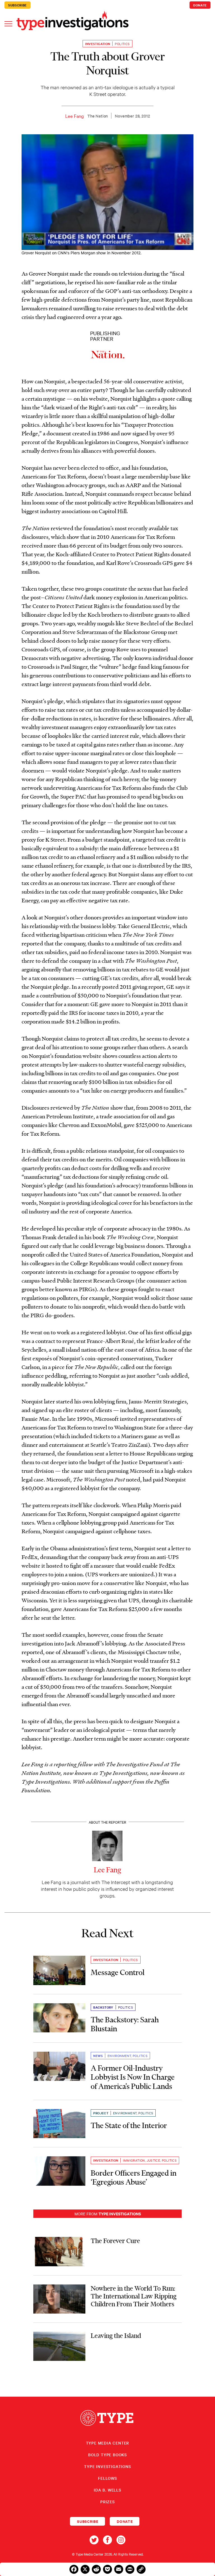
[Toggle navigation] (8, 23)
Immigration (134, 2160)
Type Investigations (107, 2466)
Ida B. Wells (107, 2490)
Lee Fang (75, 116)
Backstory (103, 2007)
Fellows (107, 2478)
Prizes (107, 2502)
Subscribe (17, 5)
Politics (122, 44)
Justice (154, 2160)
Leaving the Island (116, 2336)
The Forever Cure (115, 2241)
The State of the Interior (129, 2125)
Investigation (98, 44)
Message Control (118, 1972)
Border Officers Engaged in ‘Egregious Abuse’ (134, 2177)
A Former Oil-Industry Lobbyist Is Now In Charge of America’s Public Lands (133, 2077)
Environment (119, 2056)
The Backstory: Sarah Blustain (125, 2024)
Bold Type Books (107, 2455)
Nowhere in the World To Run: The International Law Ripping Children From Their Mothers (134, 2296)
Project (101, 2113)
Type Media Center (108, 2443)
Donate (200, 5)
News (98, 2056)
